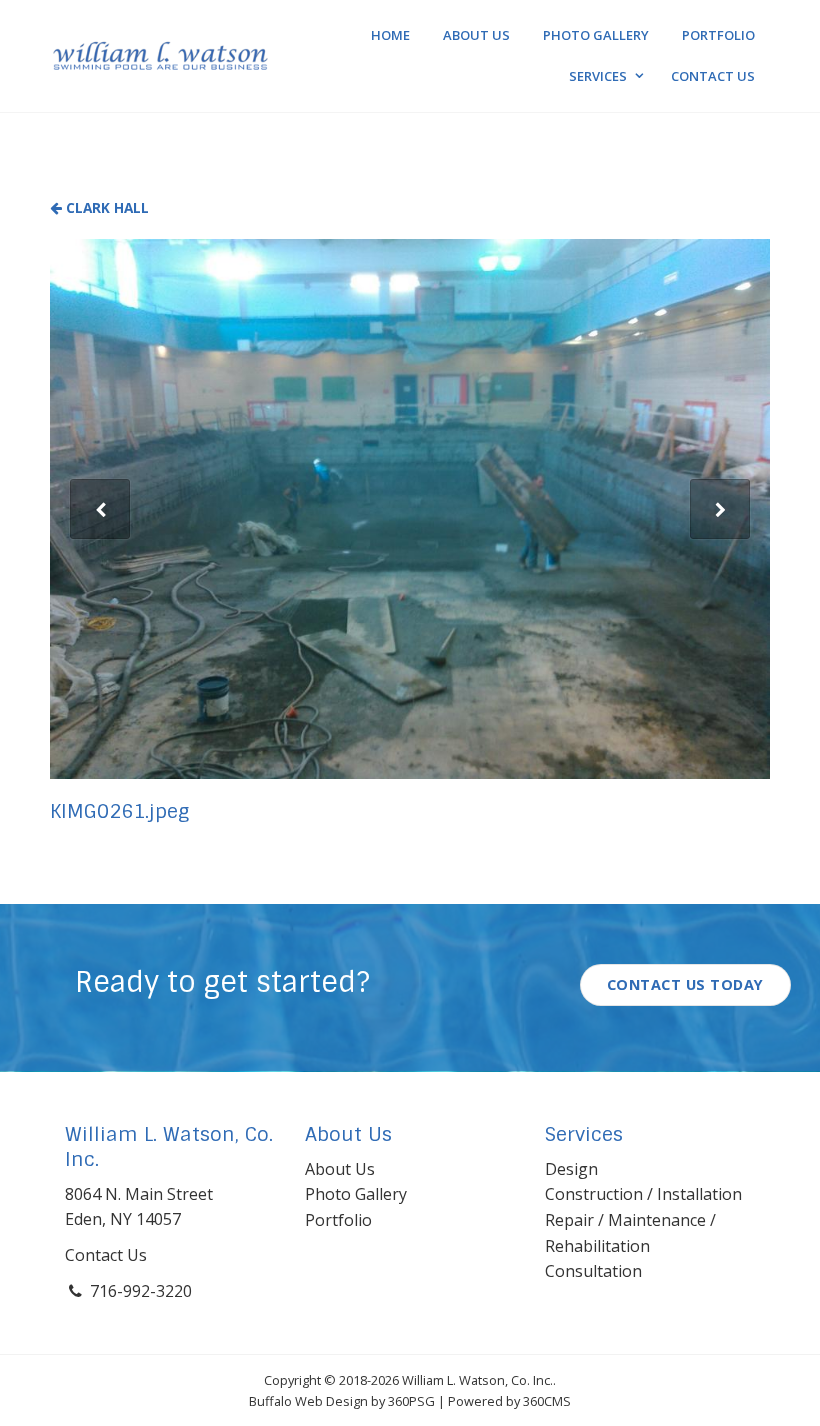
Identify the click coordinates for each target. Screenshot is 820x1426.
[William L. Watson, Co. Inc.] (160, 55)
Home (390, 35)
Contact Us (713, 76)
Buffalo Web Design (308, 1401)
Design (571, 1169)
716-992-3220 (141, 1291)
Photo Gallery (596, 35)
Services (598, 76)
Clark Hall (105, 207)
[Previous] (100, 509)
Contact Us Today (685, 984)
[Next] (720, 509)
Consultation (593, 1271)
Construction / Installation (643, 1194)
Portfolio (718, 35)
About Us (476, 35)
